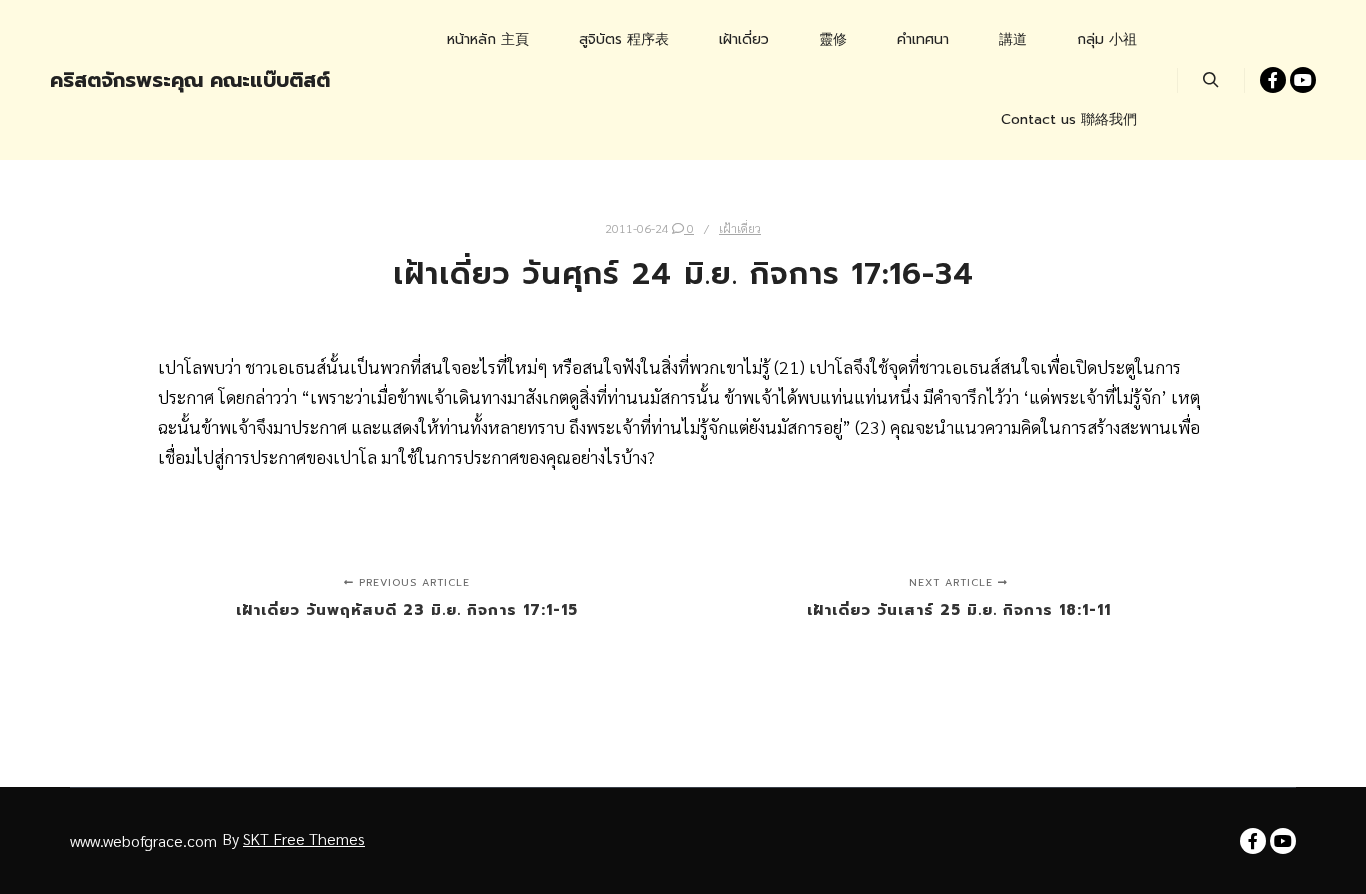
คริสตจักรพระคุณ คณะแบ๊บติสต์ (150, 80)
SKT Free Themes (304, 838)
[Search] (1211, 80)
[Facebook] (1273, 80)
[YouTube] (1303, 80)
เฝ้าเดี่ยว (740, 228)
